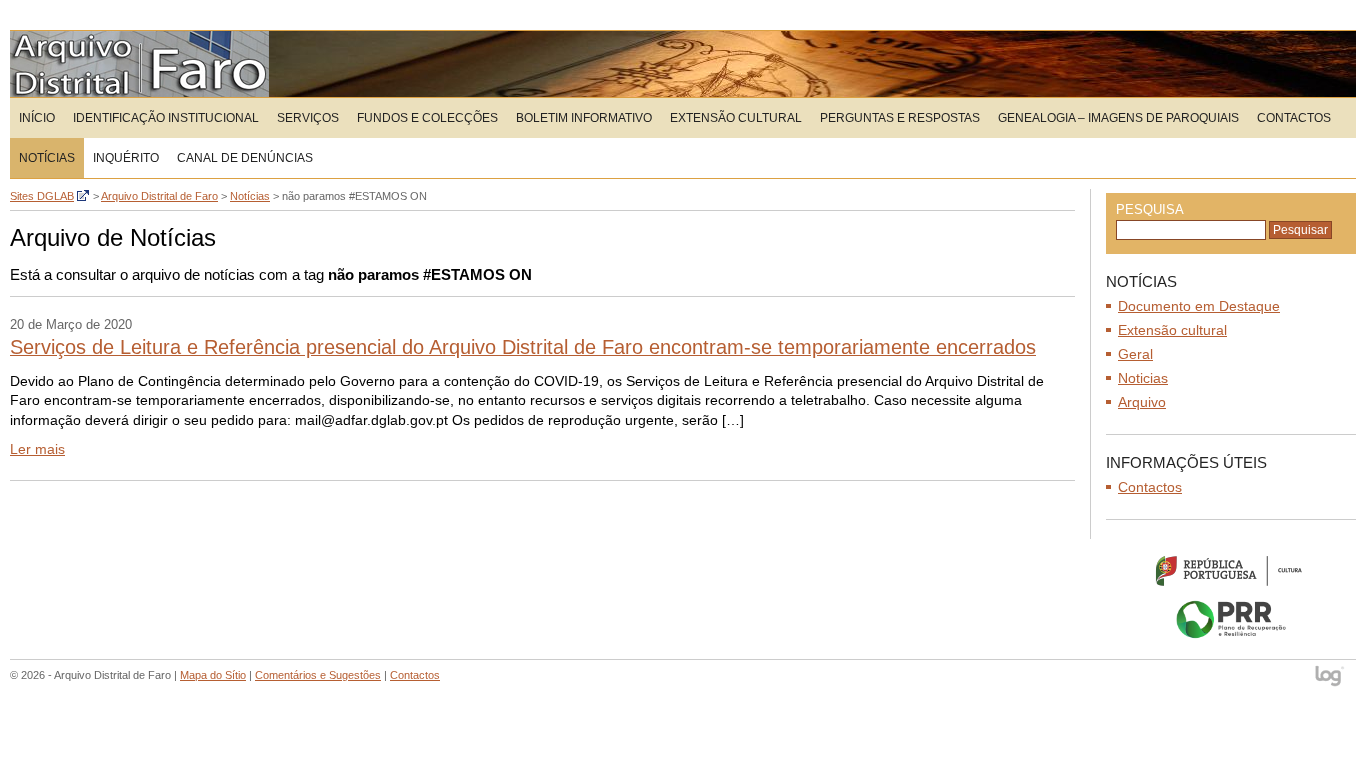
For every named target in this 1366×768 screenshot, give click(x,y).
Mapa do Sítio (213, 675)
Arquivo (1142, 402)
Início (37, 118)
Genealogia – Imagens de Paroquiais (1118, 118)
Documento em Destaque (1199, 306)
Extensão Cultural (736, 118)
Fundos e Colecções (427, 118)
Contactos (1294, 118)
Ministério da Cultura (1231, 570)
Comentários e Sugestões (318, 675)
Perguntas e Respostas (900, 118)
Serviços (308, 118)
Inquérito (126, 158)
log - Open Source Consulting (1330, 677)
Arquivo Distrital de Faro (139, 64)
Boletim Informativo (584, 118)
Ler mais (37, 449)
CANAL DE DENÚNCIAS (245, 158)
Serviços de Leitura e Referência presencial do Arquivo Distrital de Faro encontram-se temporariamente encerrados (523, 347)
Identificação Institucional (166, 118)
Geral (1135, 354)
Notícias (47, 158)
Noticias (1143, 378)
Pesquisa (1150, 209)
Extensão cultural (1172, 330)
